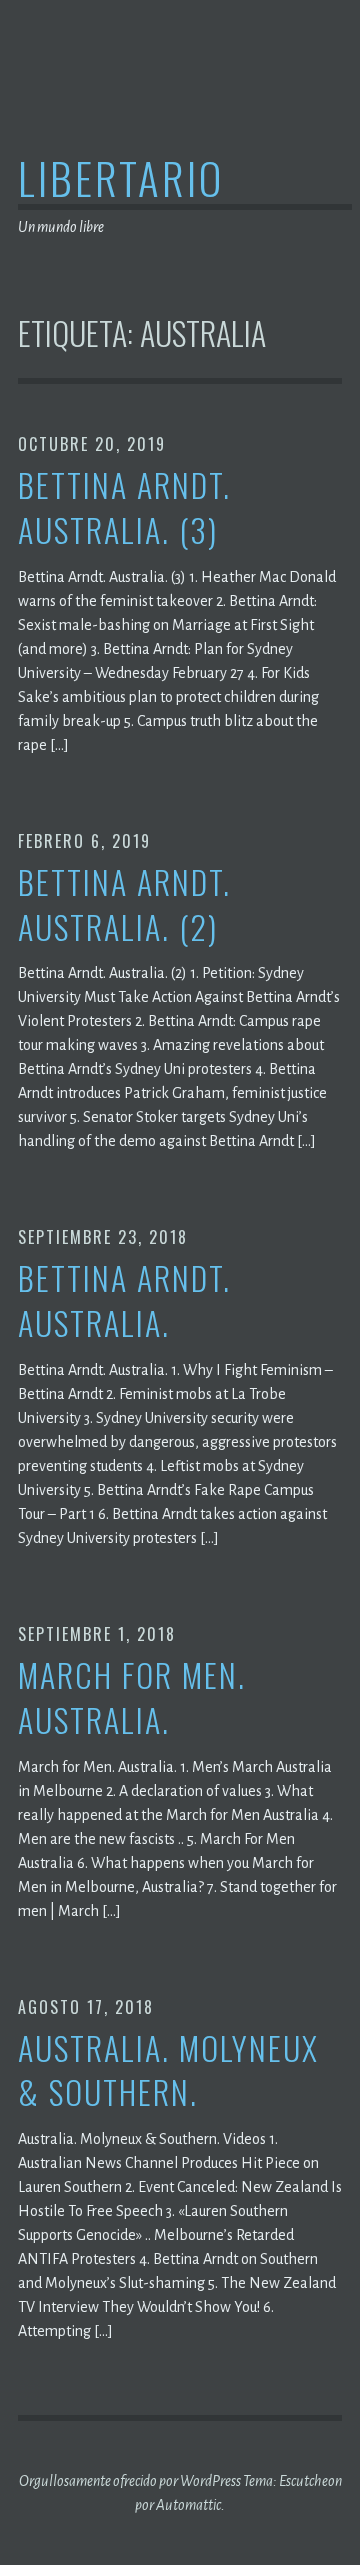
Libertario (121, 177)
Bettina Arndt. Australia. (124, 1301)
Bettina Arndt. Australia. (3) (124, 508)
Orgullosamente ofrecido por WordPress (130, 2481)
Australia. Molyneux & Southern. (168, 2071)
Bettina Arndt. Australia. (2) (124, 905)
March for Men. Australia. (132, 1698)
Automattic (188, 2505)
